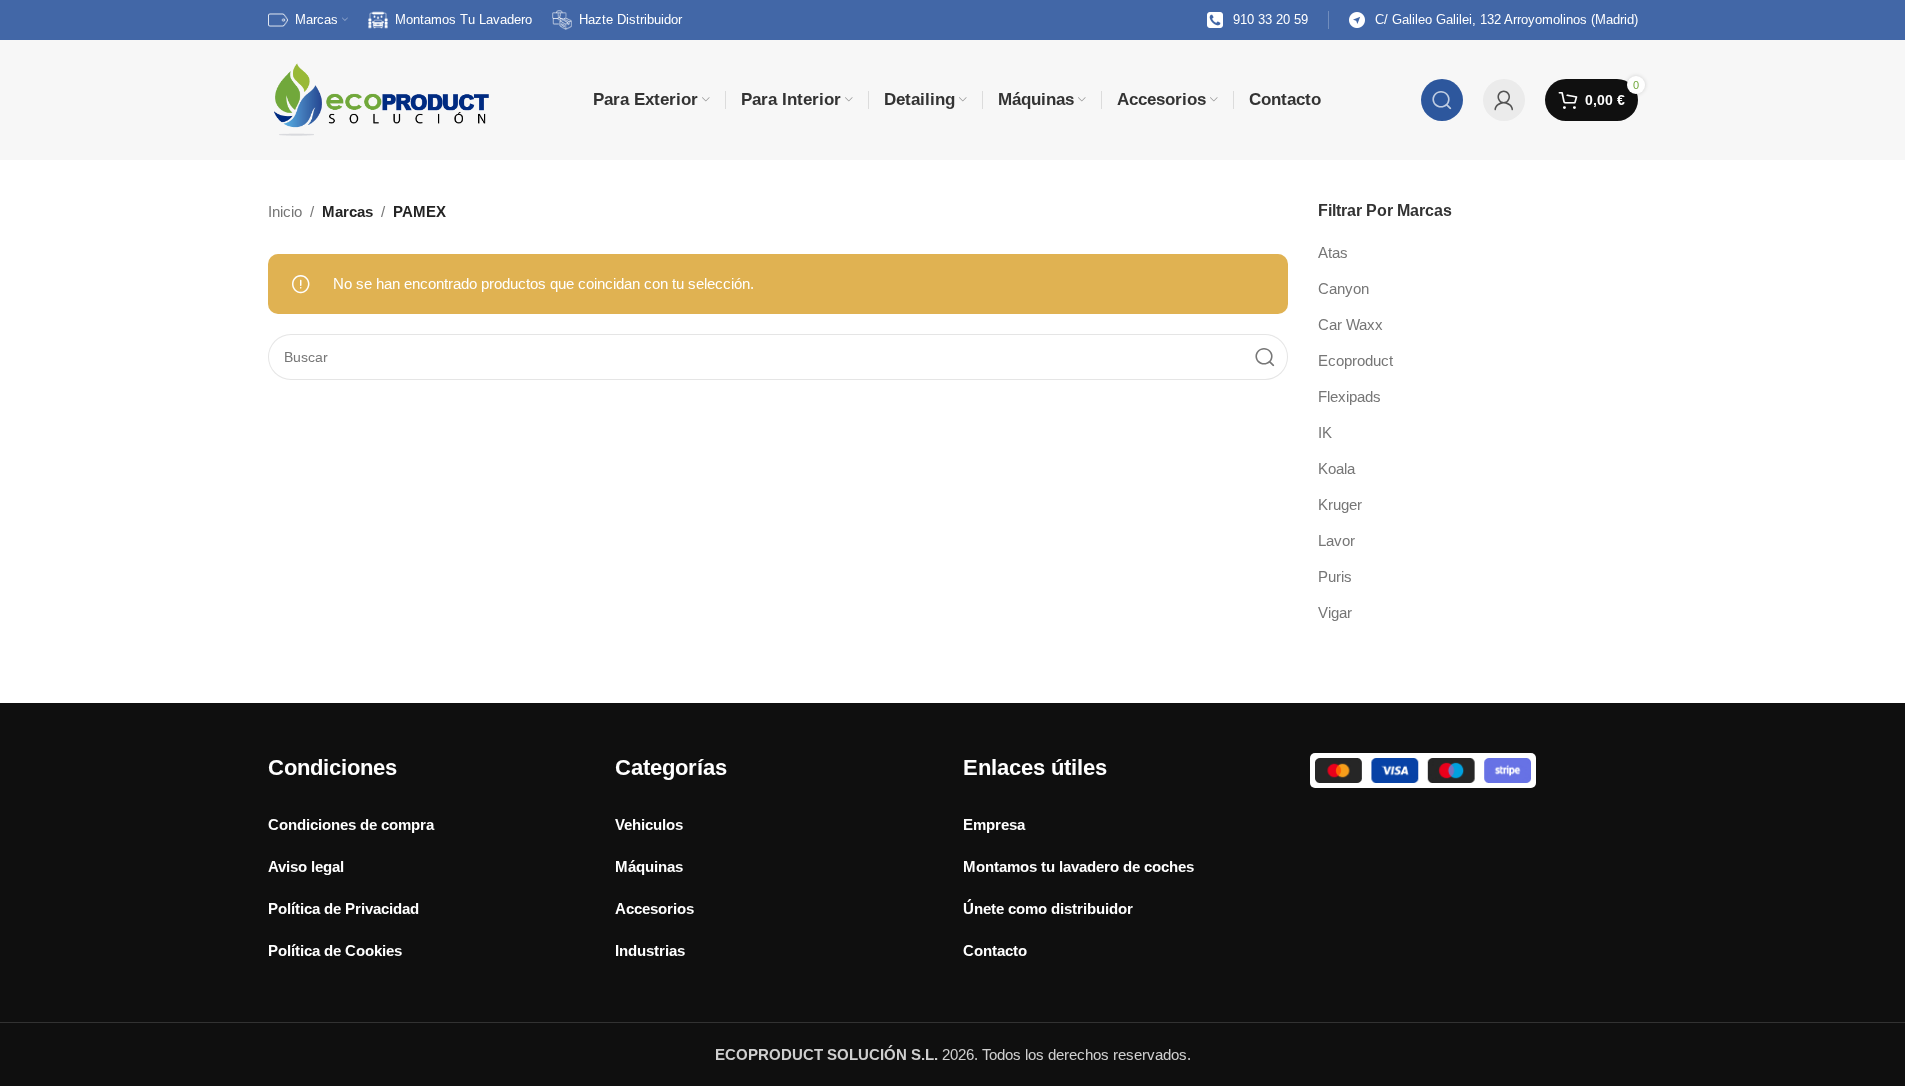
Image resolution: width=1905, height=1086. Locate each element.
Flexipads (1349, 396)
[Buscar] (1442, 100)
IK (1325, 432)
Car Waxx (1350, 324)
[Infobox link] (1257, 20)
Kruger (1340, 504)
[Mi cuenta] (1504, 100)
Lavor (1336, 540)
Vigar (1335, 612)
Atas (1333, 252)
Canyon (1343, 288)
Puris (1335, 576)
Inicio (285, 211)
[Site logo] (380, 98)
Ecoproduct (1355, 360)
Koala (1336, 468)
